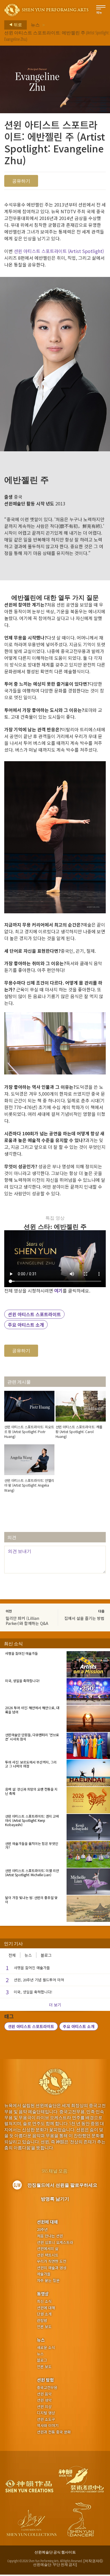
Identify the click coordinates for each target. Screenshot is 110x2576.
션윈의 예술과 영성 (52, 2268)
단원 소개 (44, 2314)
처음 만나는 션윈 (50, 2236)
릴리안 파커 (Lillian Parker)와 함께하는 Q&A (27, 1621)
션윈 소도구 (46, 2419)
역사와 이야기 (48, 2426)
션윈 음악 (44, 2394)
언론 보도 (44, 2327)
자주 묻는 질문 (48, 2280)
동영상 (43, 2294)
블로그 (46, 1955)
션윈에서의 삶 (48, 2249)
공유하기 (21, 181)
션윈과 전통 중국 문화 (54, 2432)
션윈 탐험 (45, 2380)
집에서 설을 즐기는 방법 (84, 1618)
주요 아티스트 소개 (26, 1325)
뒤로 (17, 25)
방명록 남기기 (55, 2199)
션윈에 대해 (47, 2222)
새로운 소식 (46, 2348)
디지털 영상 (46, 2413)
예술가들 (44, 2274)
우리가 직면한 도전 (52, 2261)
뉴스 (35, 25)
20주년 (42, 2229)
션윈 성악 (44, 2400)
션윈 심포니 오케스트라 (55, 2242)
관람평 (42, 2320)
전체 (12, 1955)
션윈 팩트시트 (48, 2255)
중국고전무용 (47, 2388)
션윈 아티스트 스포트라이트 (34, 1314)
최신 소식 (44, 2301)
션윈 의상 (44, 2407)
